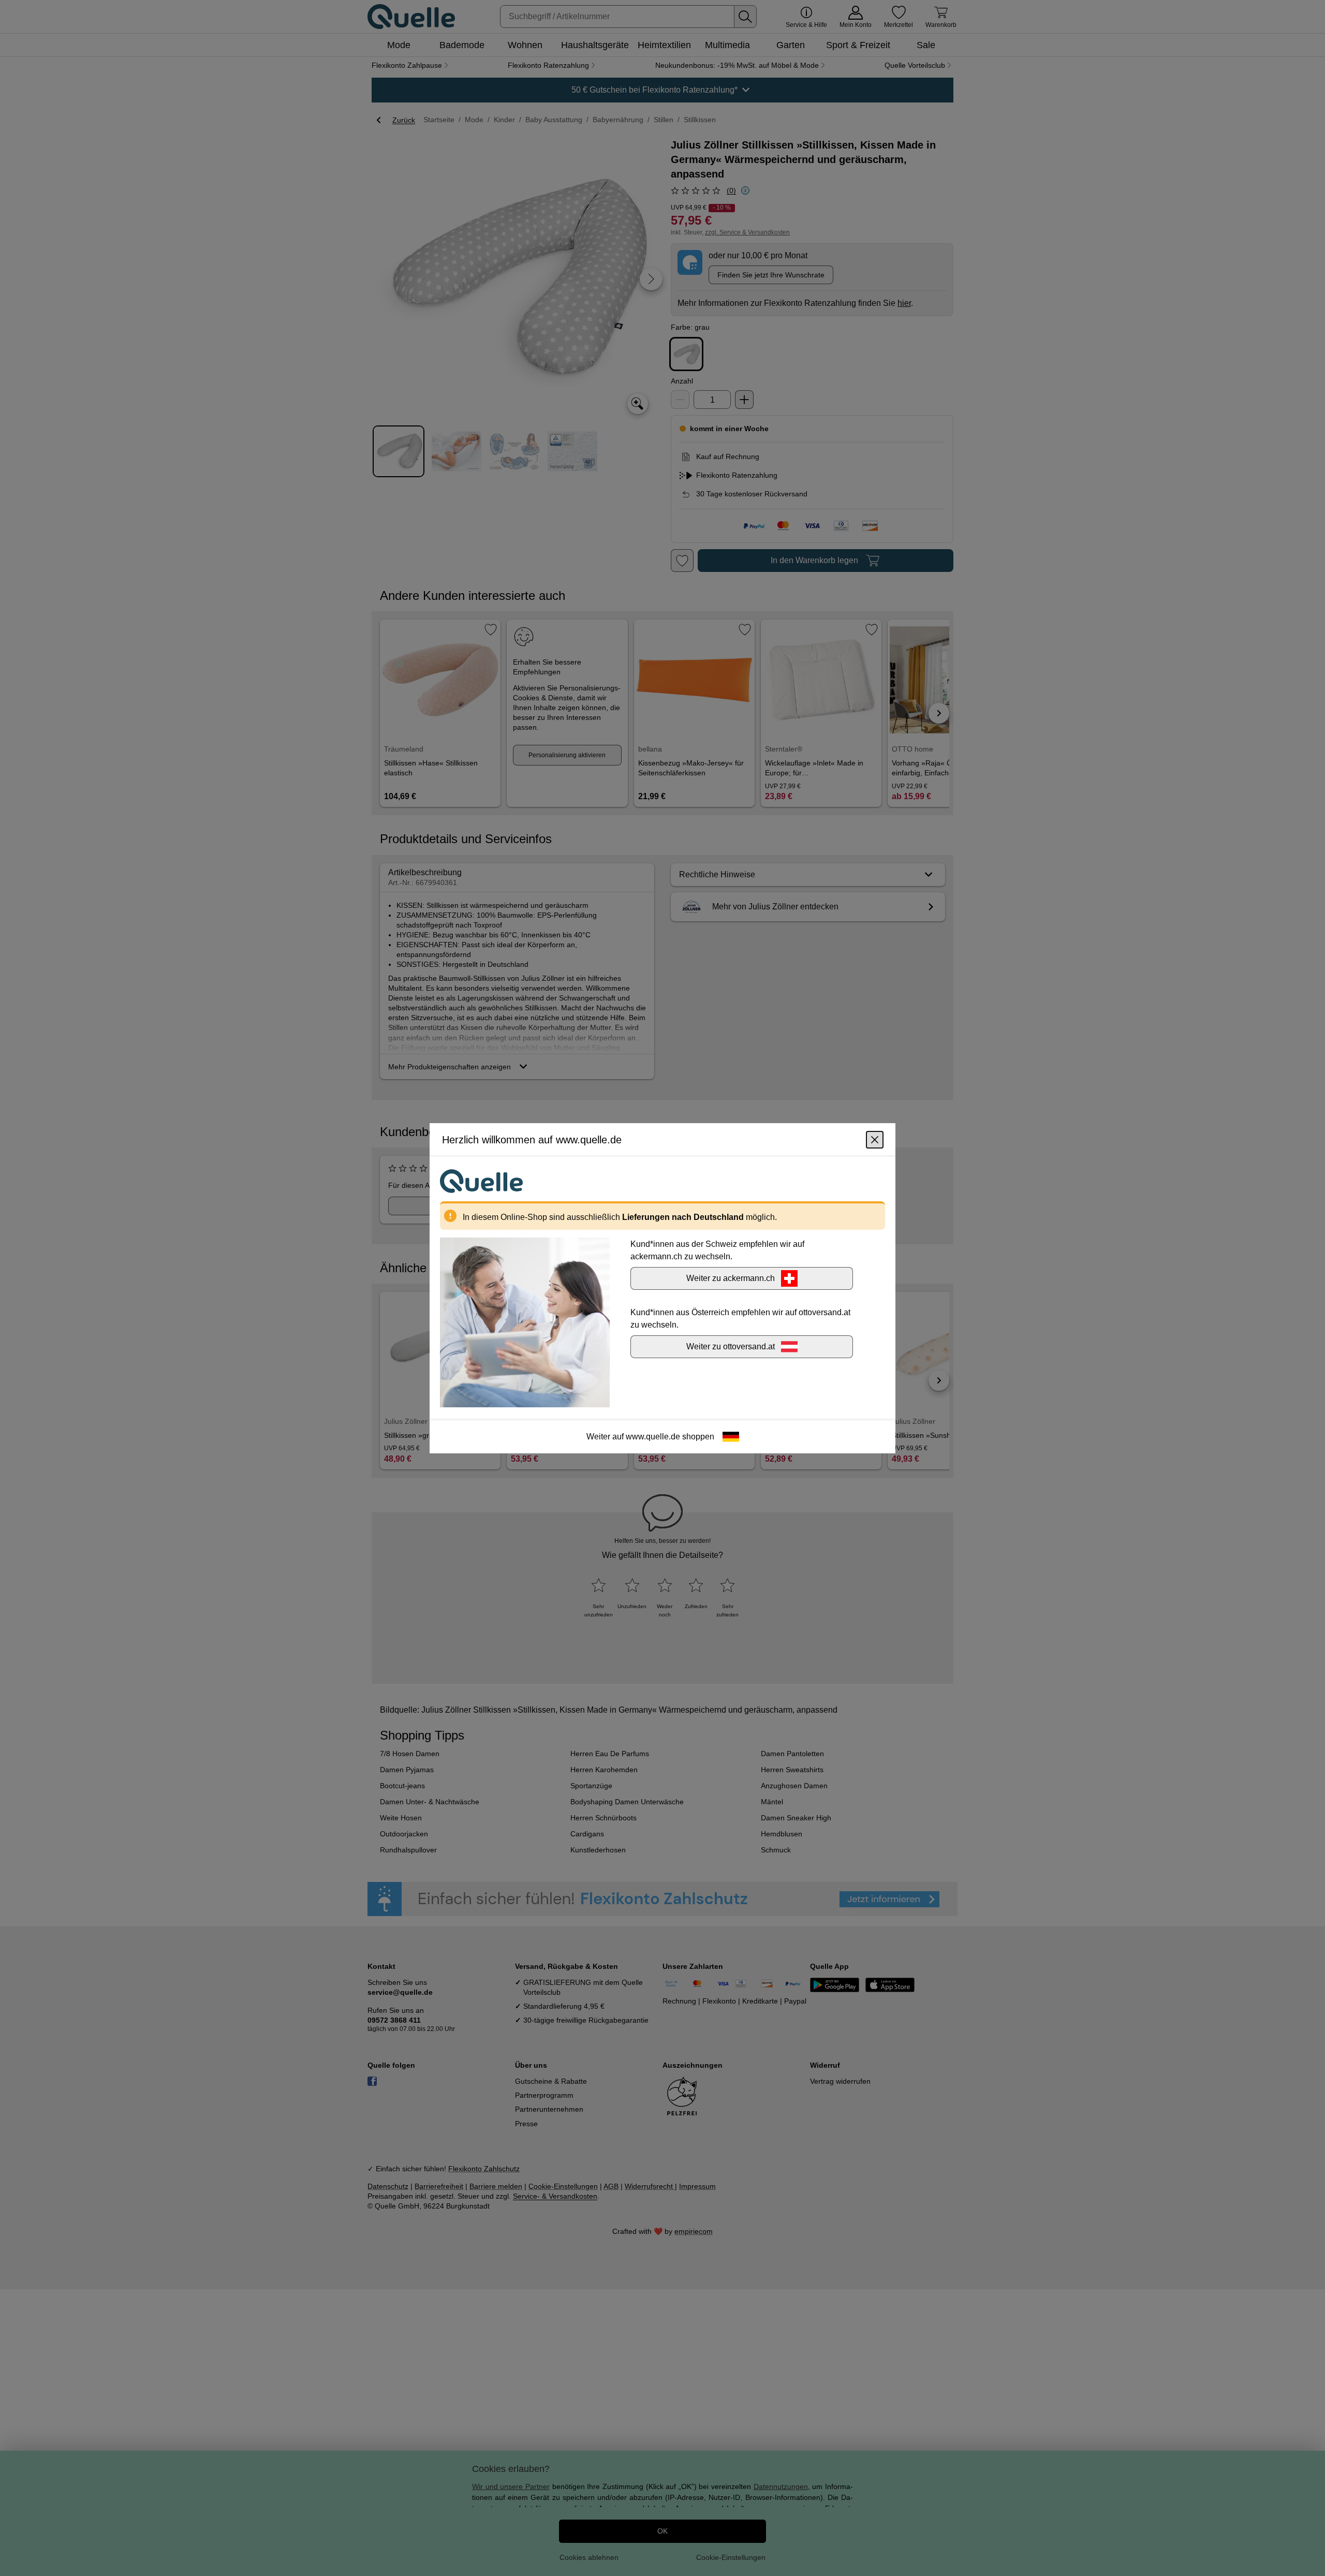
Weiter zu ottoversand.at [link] (731, 1346)
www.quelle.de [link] (653, 1436)
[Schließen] (875, 1139)
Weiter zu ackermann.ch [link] (731, 1278)
